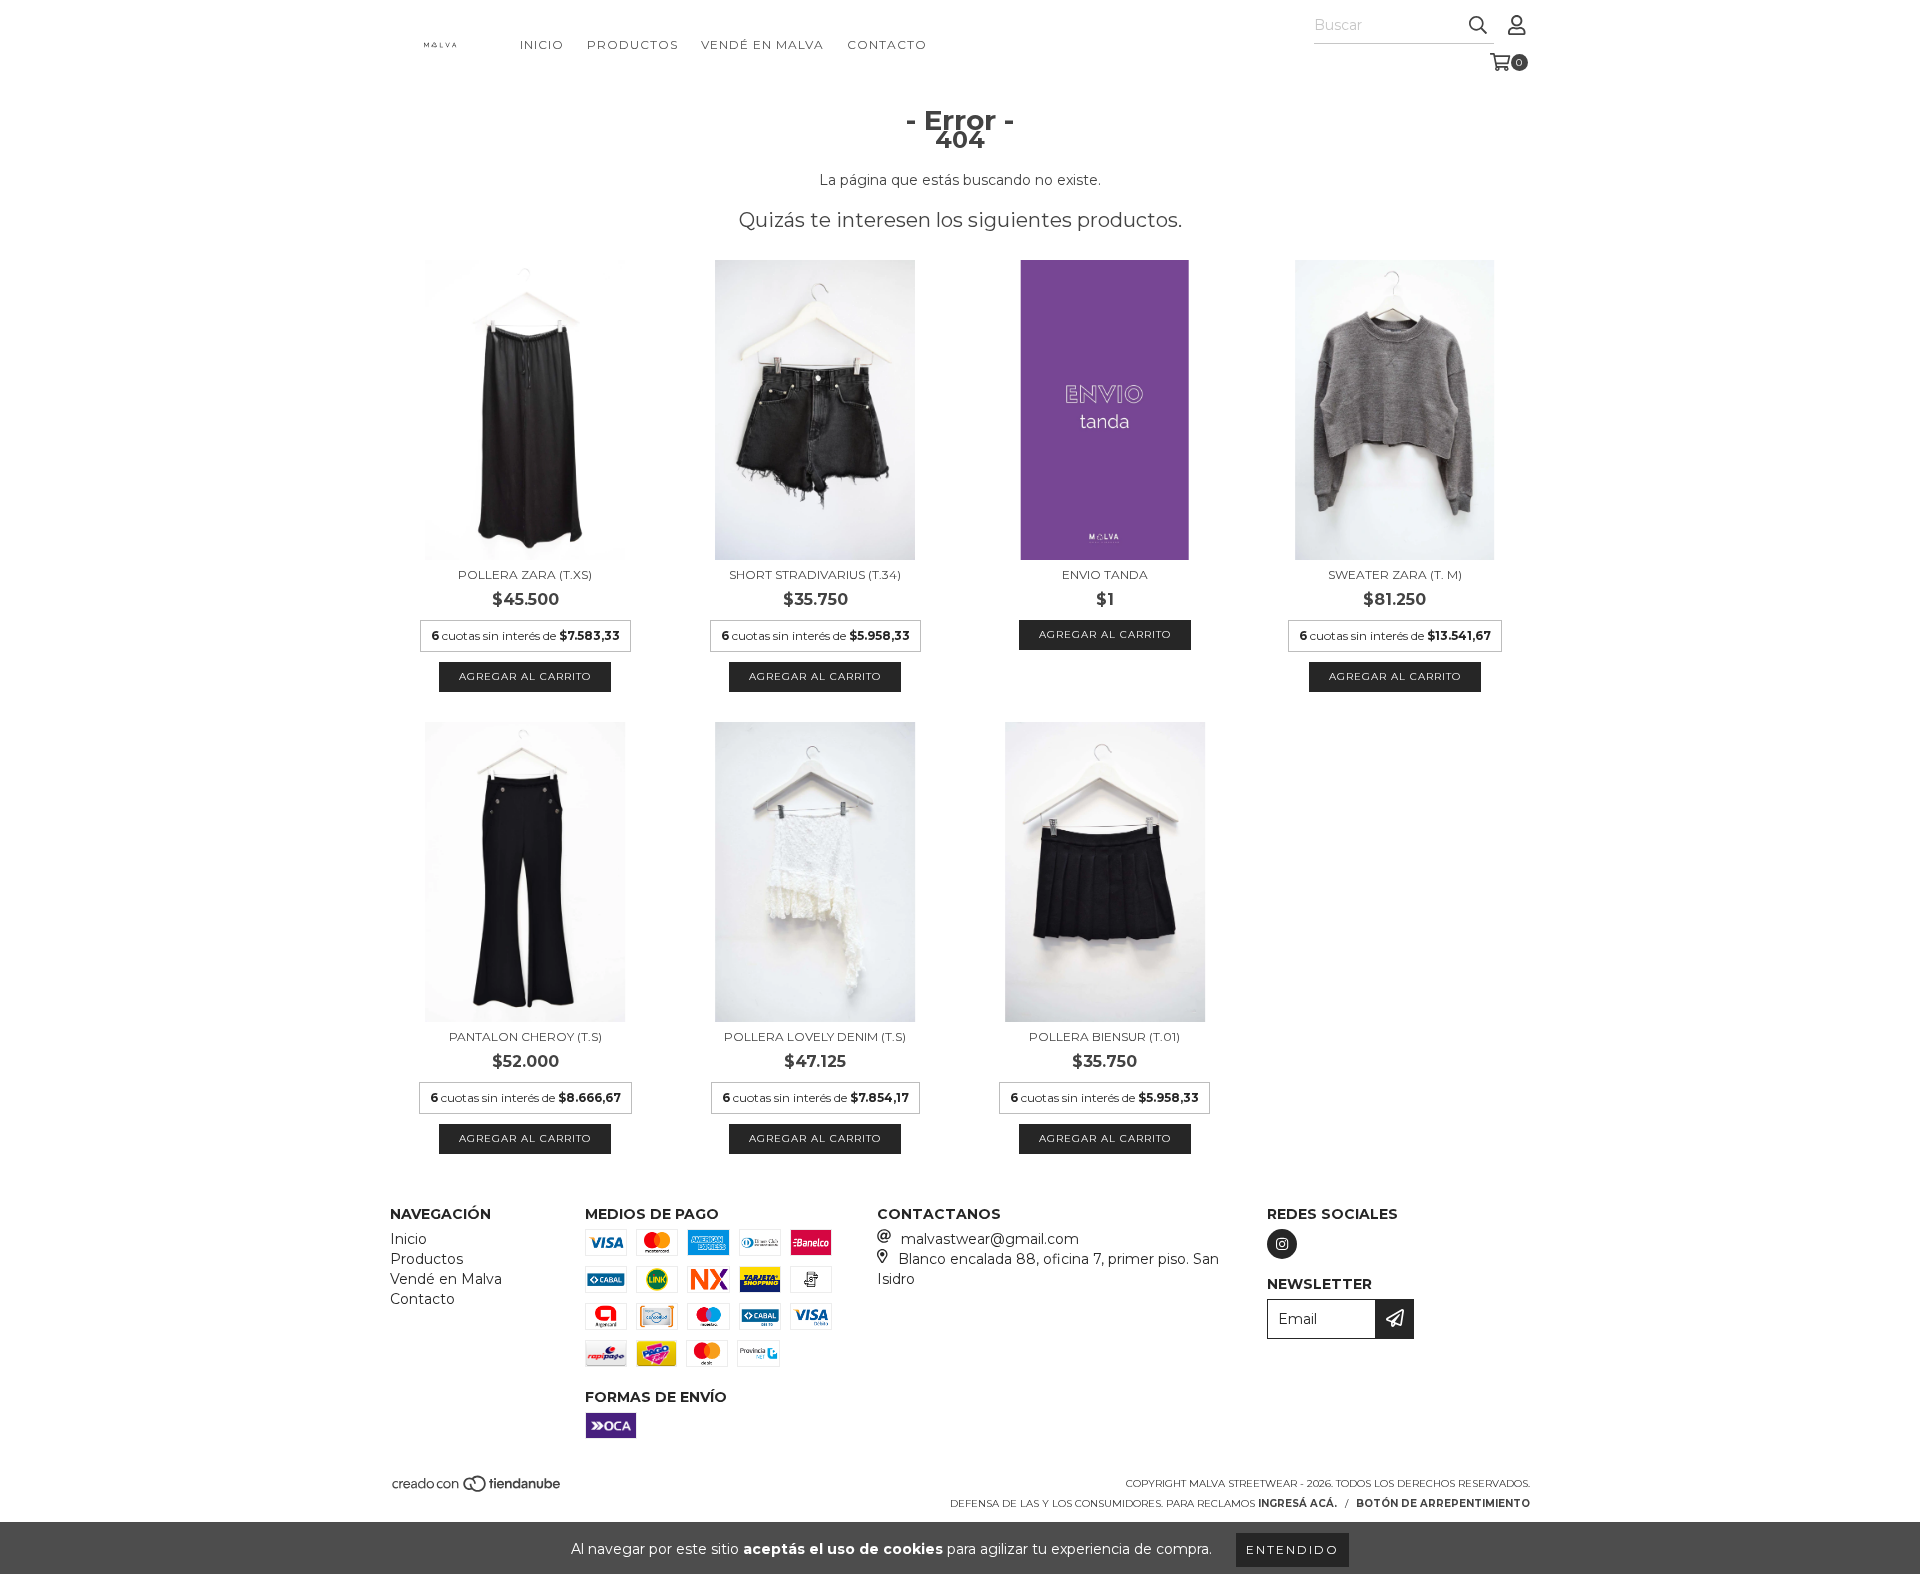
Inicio (542, 44)
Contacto (887, 44)
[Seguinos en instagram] (1282, 1244)
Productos (632, 44)
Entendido (1292, 1549)
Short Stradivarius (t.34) (815, 574)
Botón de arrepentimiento (1443, 1503)
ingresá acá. (1297, 1503)
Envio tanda (1105, 574)
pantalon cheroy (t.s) (525, 1036)
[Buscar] (1478, 26)
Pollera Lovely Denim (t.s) (815, 1036)
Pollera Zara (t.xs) (525, 574)
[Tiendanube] (477, 1489)
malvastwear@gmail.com (990, 1239)
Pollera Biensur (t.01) (1104, 1036)
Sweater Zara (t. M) (1395, 574)
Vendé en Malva (762, 44)
